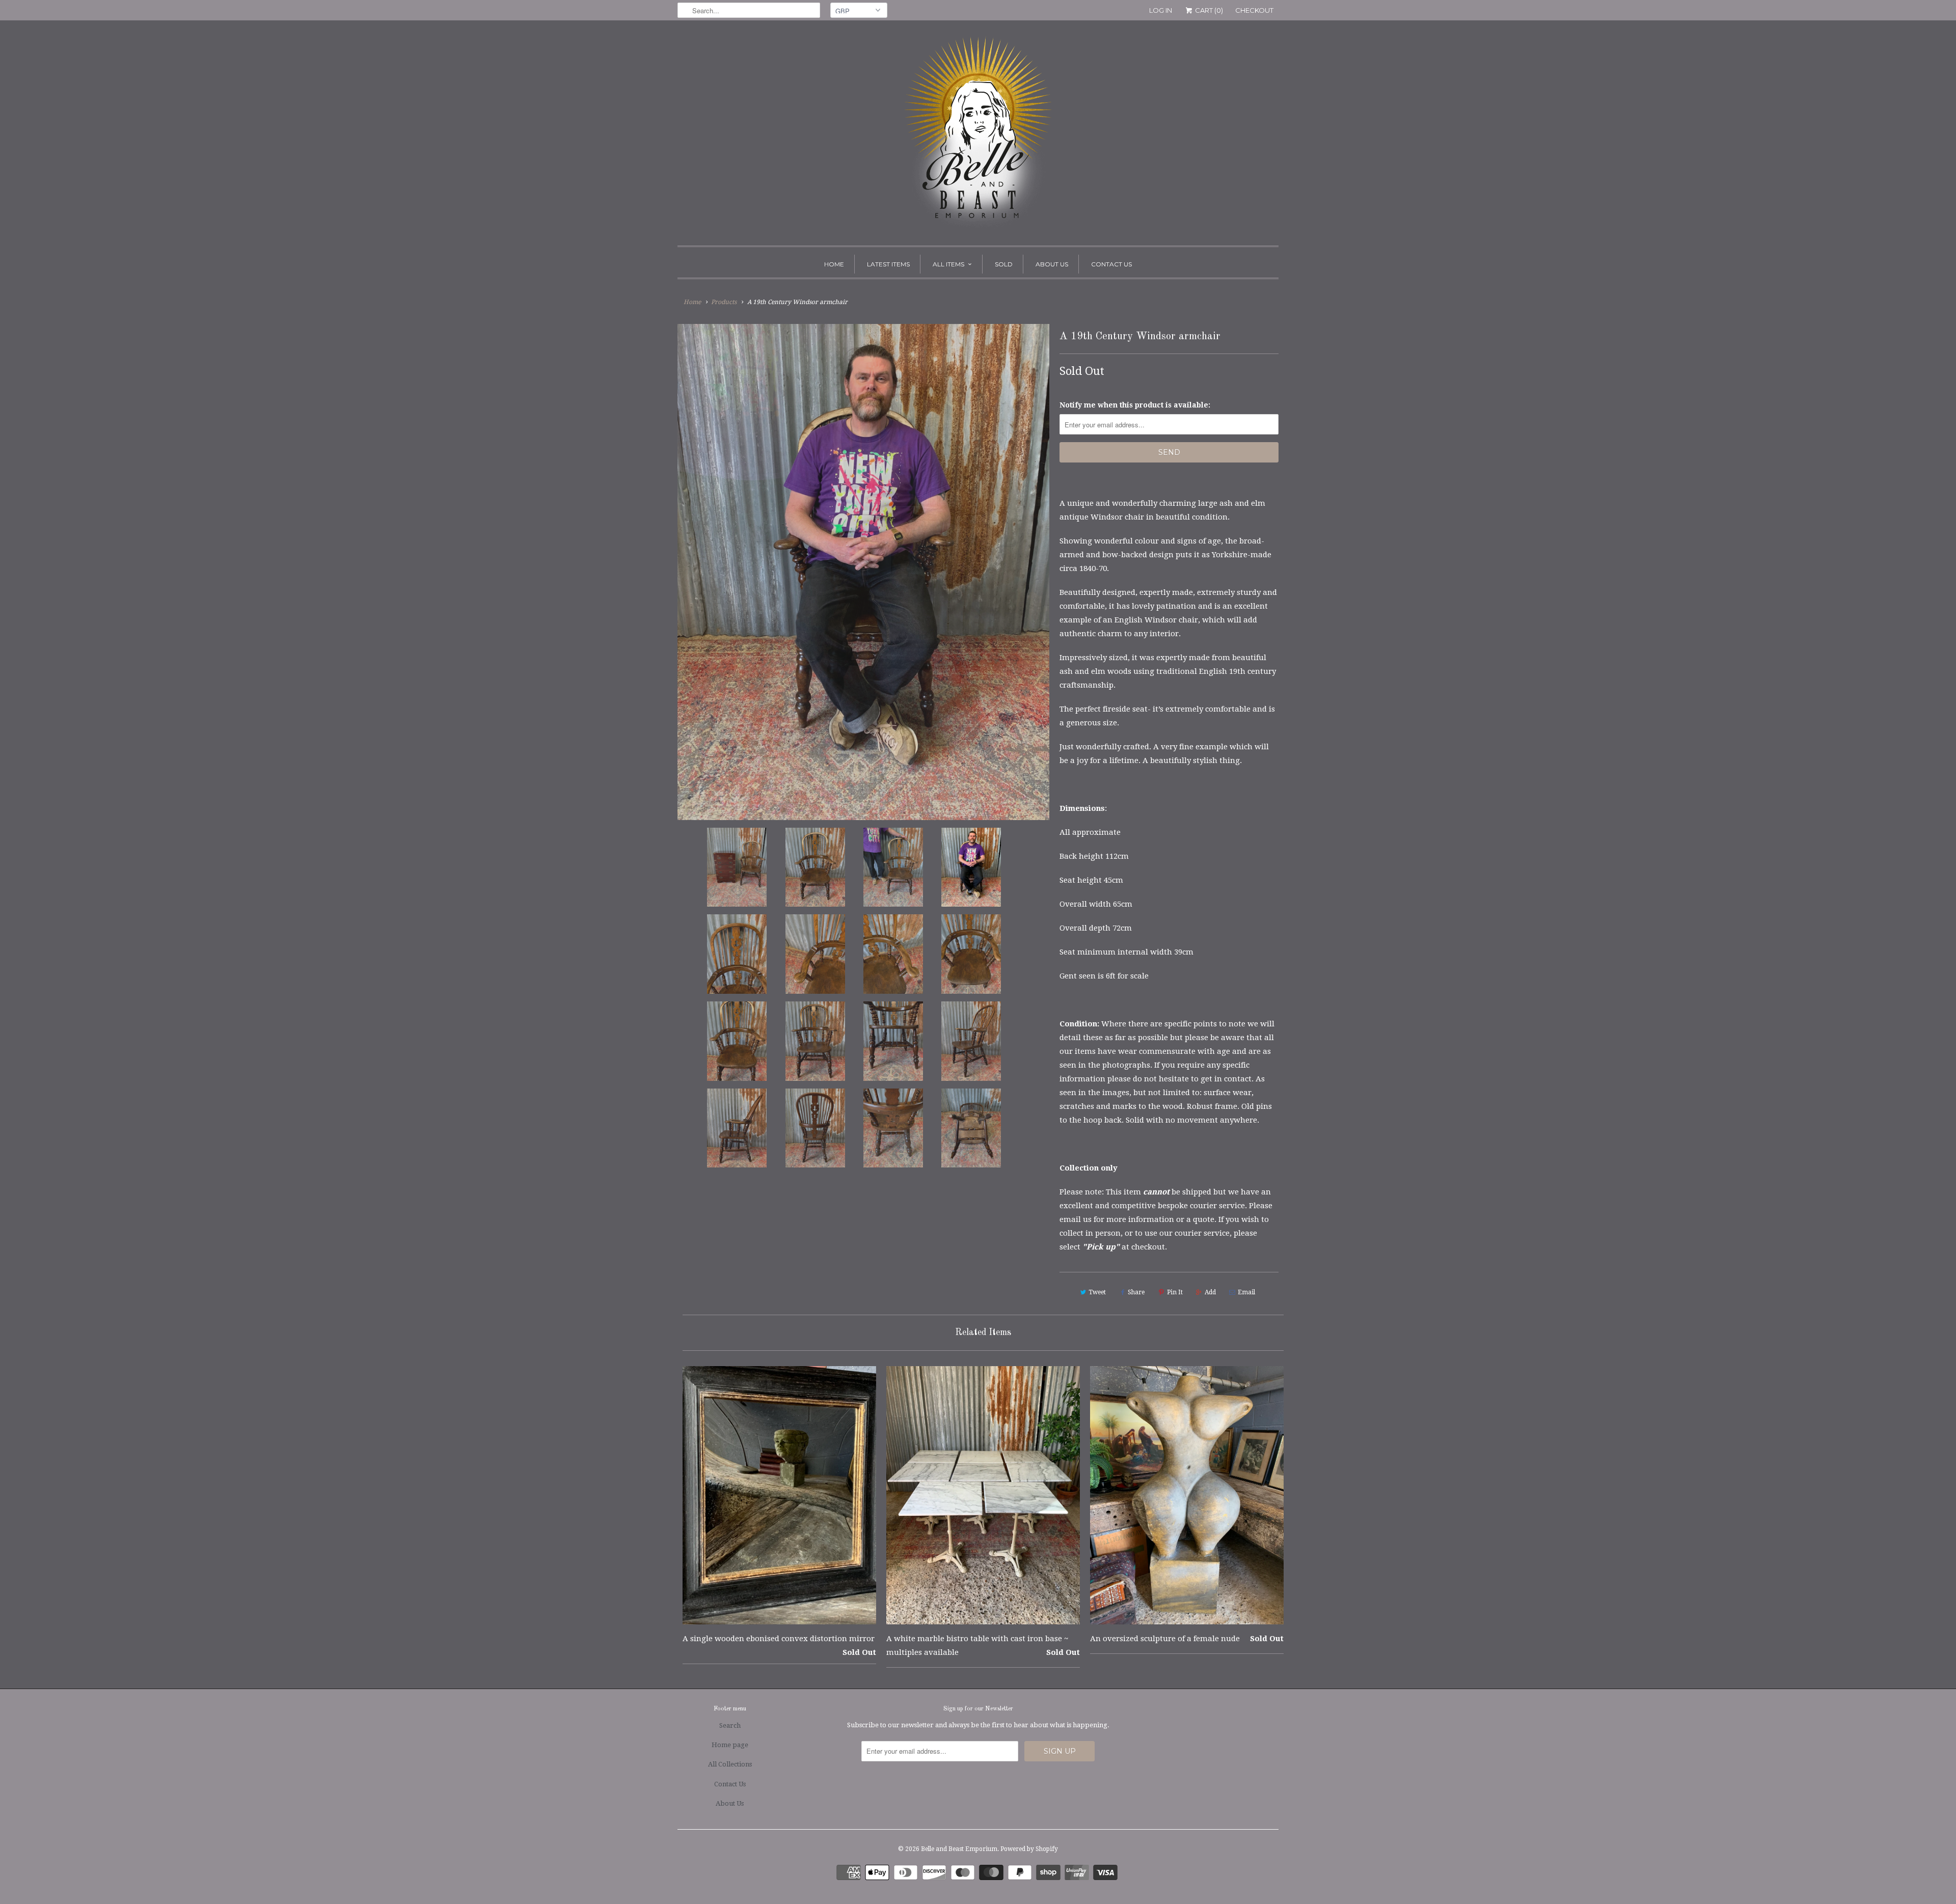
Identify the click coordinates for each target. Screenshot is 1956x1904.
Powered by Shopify (1029, 1849)
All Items (948, 264)
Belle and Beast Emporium (959, 1849)
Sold (1004, 264)
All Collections (730, 1764)
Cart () (1208, 10)
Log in (1161, 10)
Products (724, 302)
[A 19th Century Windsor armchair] (863, 572)
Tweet (1097, 1292)
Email (1246, 1292)
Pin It (1175, 1292)
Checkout (1254, 10)
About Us (1052, 264)
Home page (730, 1745)
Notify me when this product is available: (1135, 405)
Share (1136, 1292)
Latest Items (888, 264)
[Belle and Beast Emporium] (978, 135)
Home (834, 264)
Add (1210, 1292)
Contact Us (1111, 264)
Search (730, 1725)
